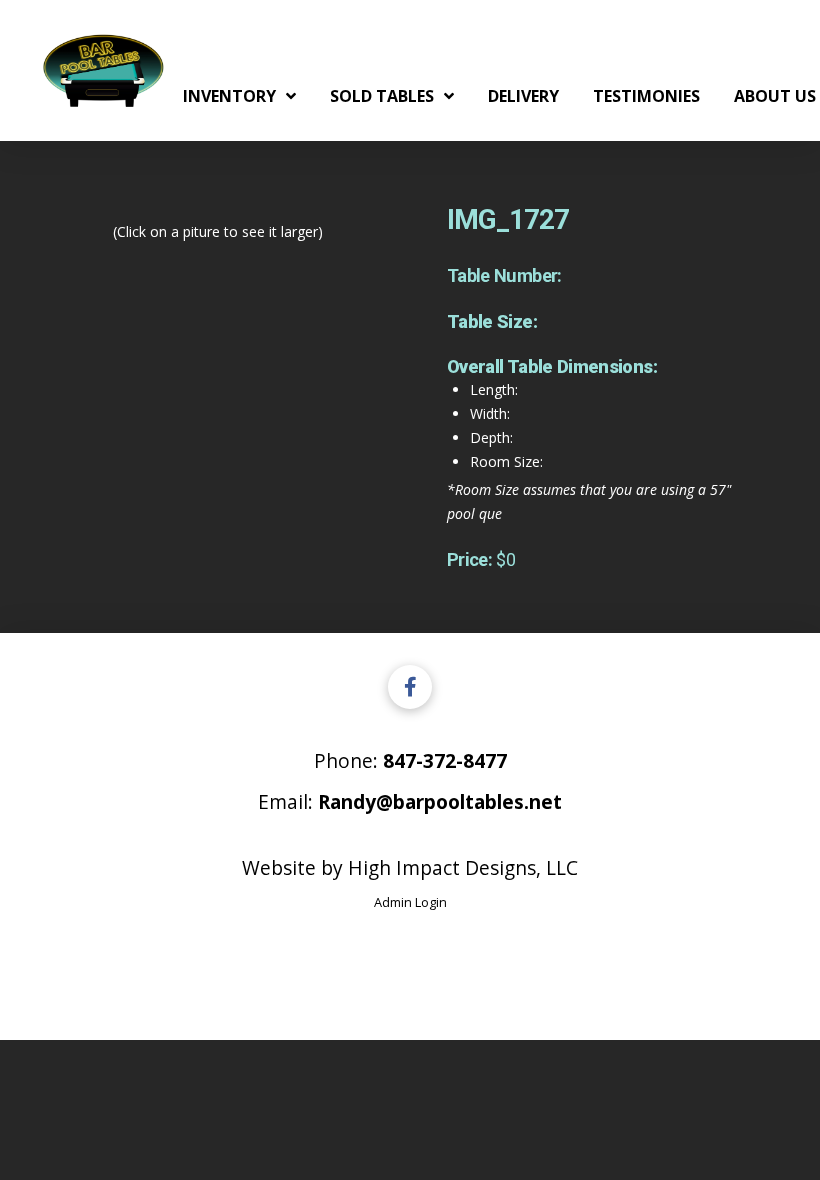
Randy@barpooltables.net (440, 801)
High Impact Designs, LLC (463, 867)
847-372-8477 (445, 760)
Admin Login (410, 902)
